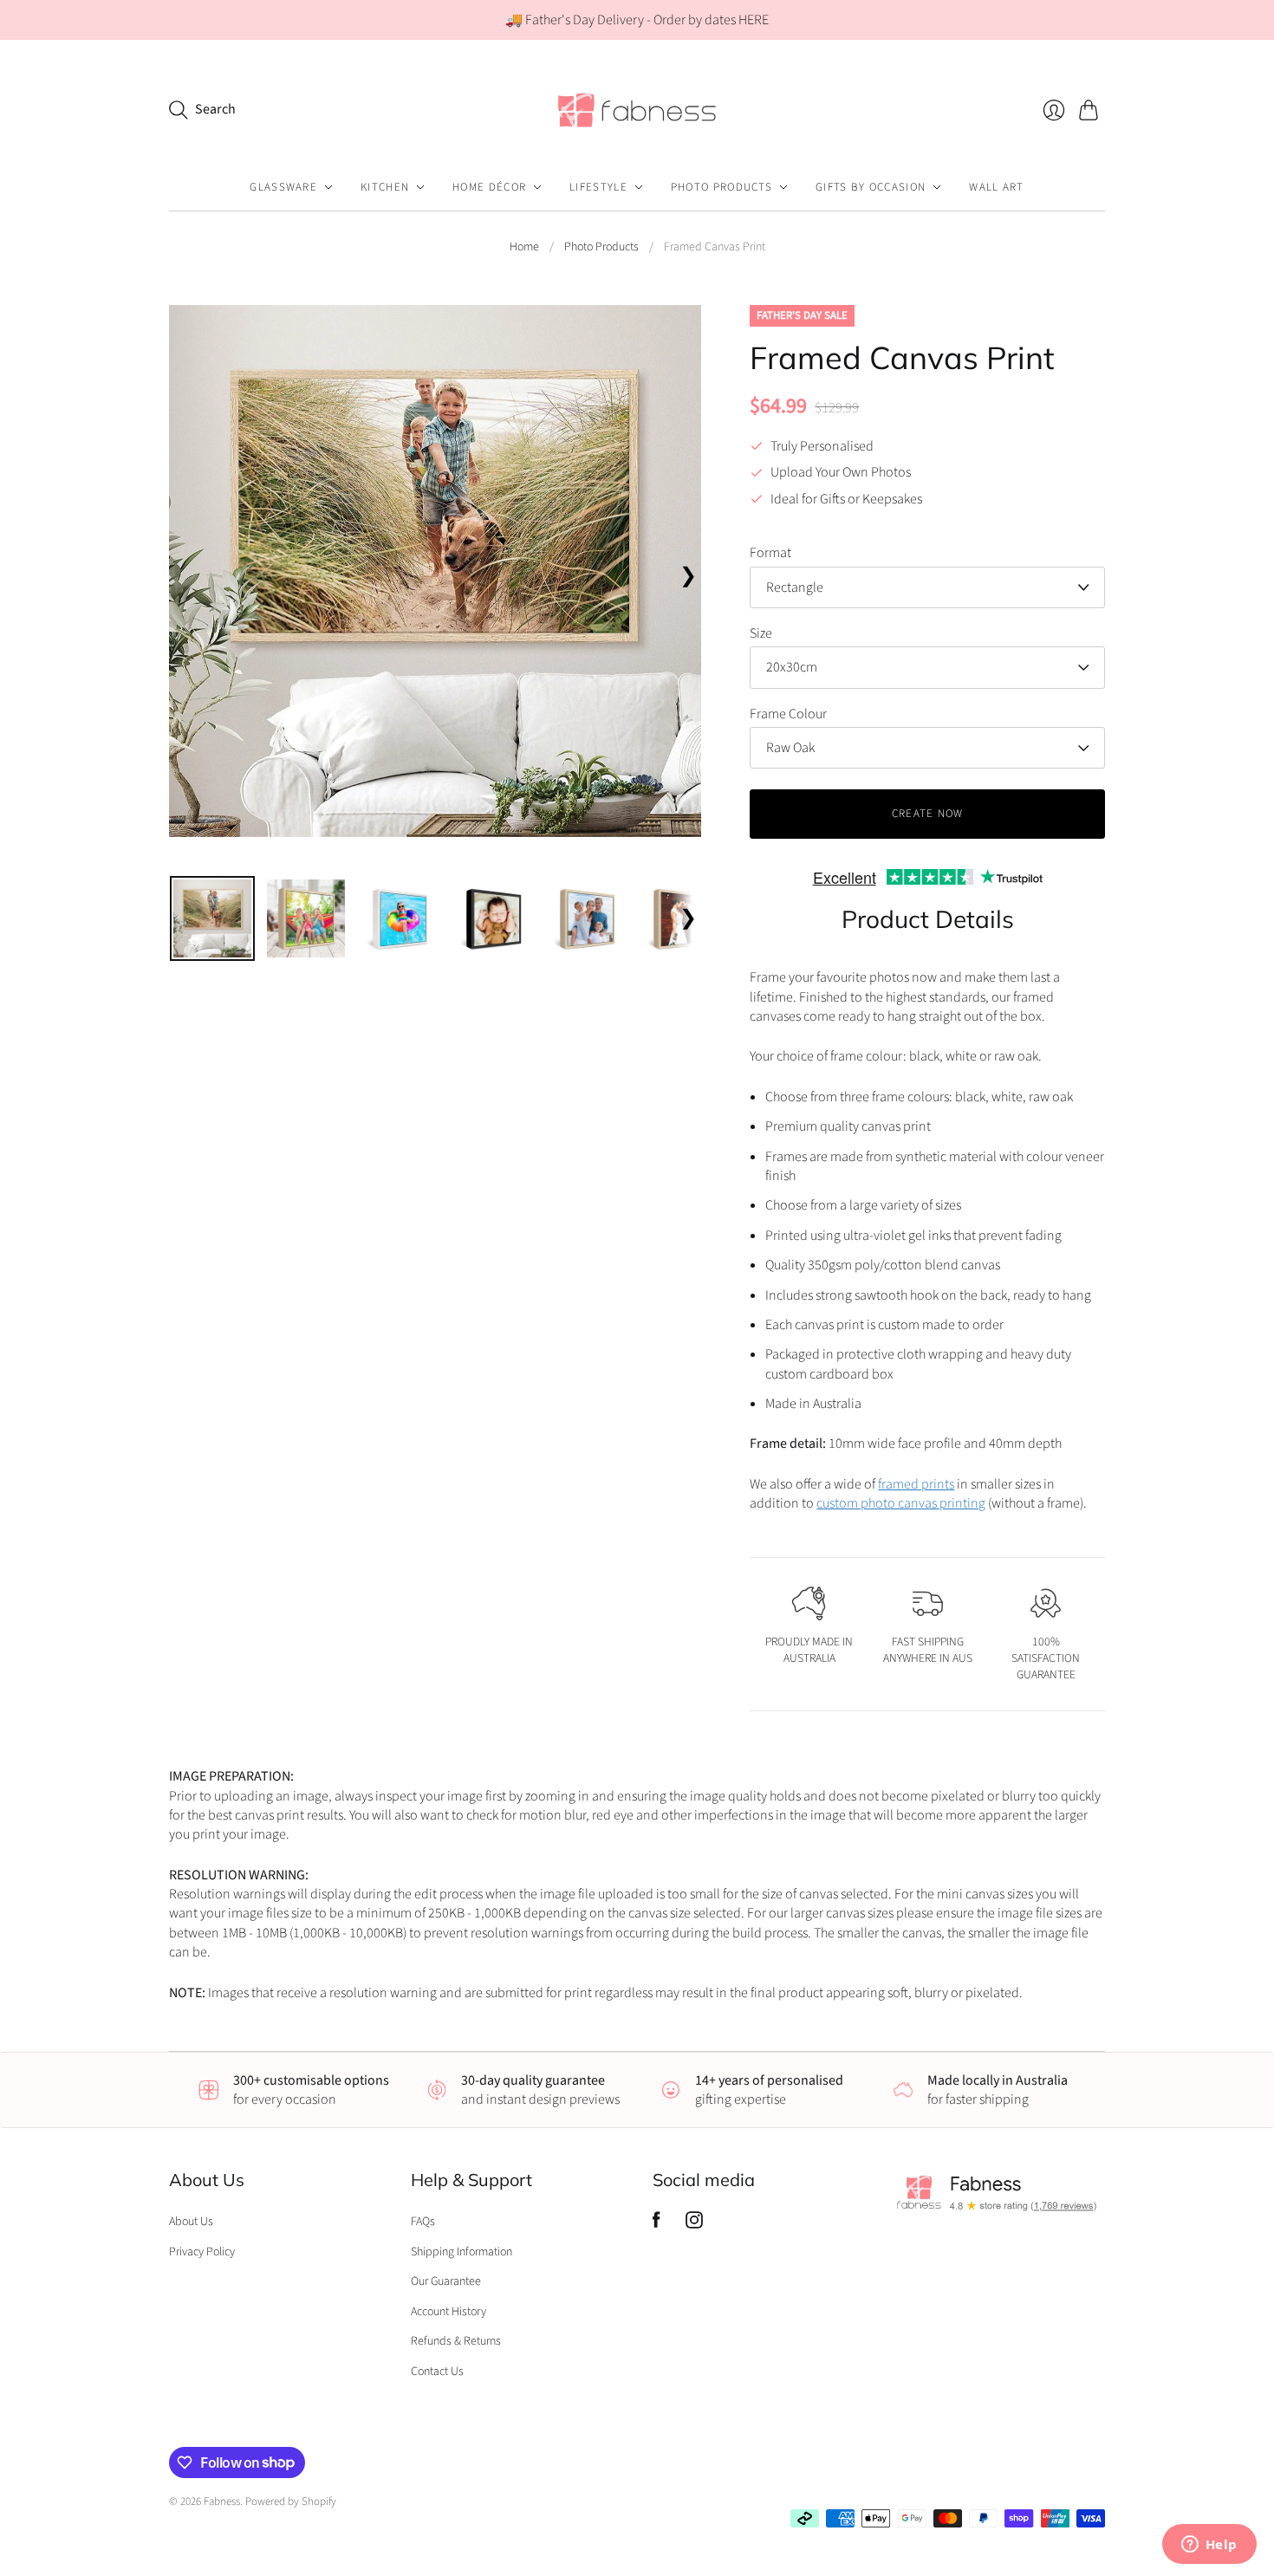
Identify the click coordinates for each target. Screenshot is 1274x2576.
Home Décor (489, 187)
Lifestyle (598, 187)
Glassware (283, 187)
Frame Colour (788, 714)
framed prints (916, 1484)
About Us (191, 2222)
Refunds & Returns (456, 2341)
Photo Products (721, 187)
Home (524, 247)
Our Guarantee (446, 2281)
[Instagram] (694, 2224)
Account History (448, 2312)
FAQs (423, 2222)
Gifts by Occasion (871, 187)
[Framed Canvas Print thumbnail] (212, 918)
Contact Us (437, 2372)
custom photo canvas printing (901, 1503)
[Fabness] (637, 110)
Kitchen (385, 187)
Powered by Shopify (291, 2501)
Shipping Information (461, 2252)
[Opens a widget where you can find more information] (1209, 2546)
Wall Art (996, 187)
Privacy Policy (202, 2252)
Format (770, 553)
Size (761, 633)
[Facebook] (656, 2224)
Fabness (222, 2501)
